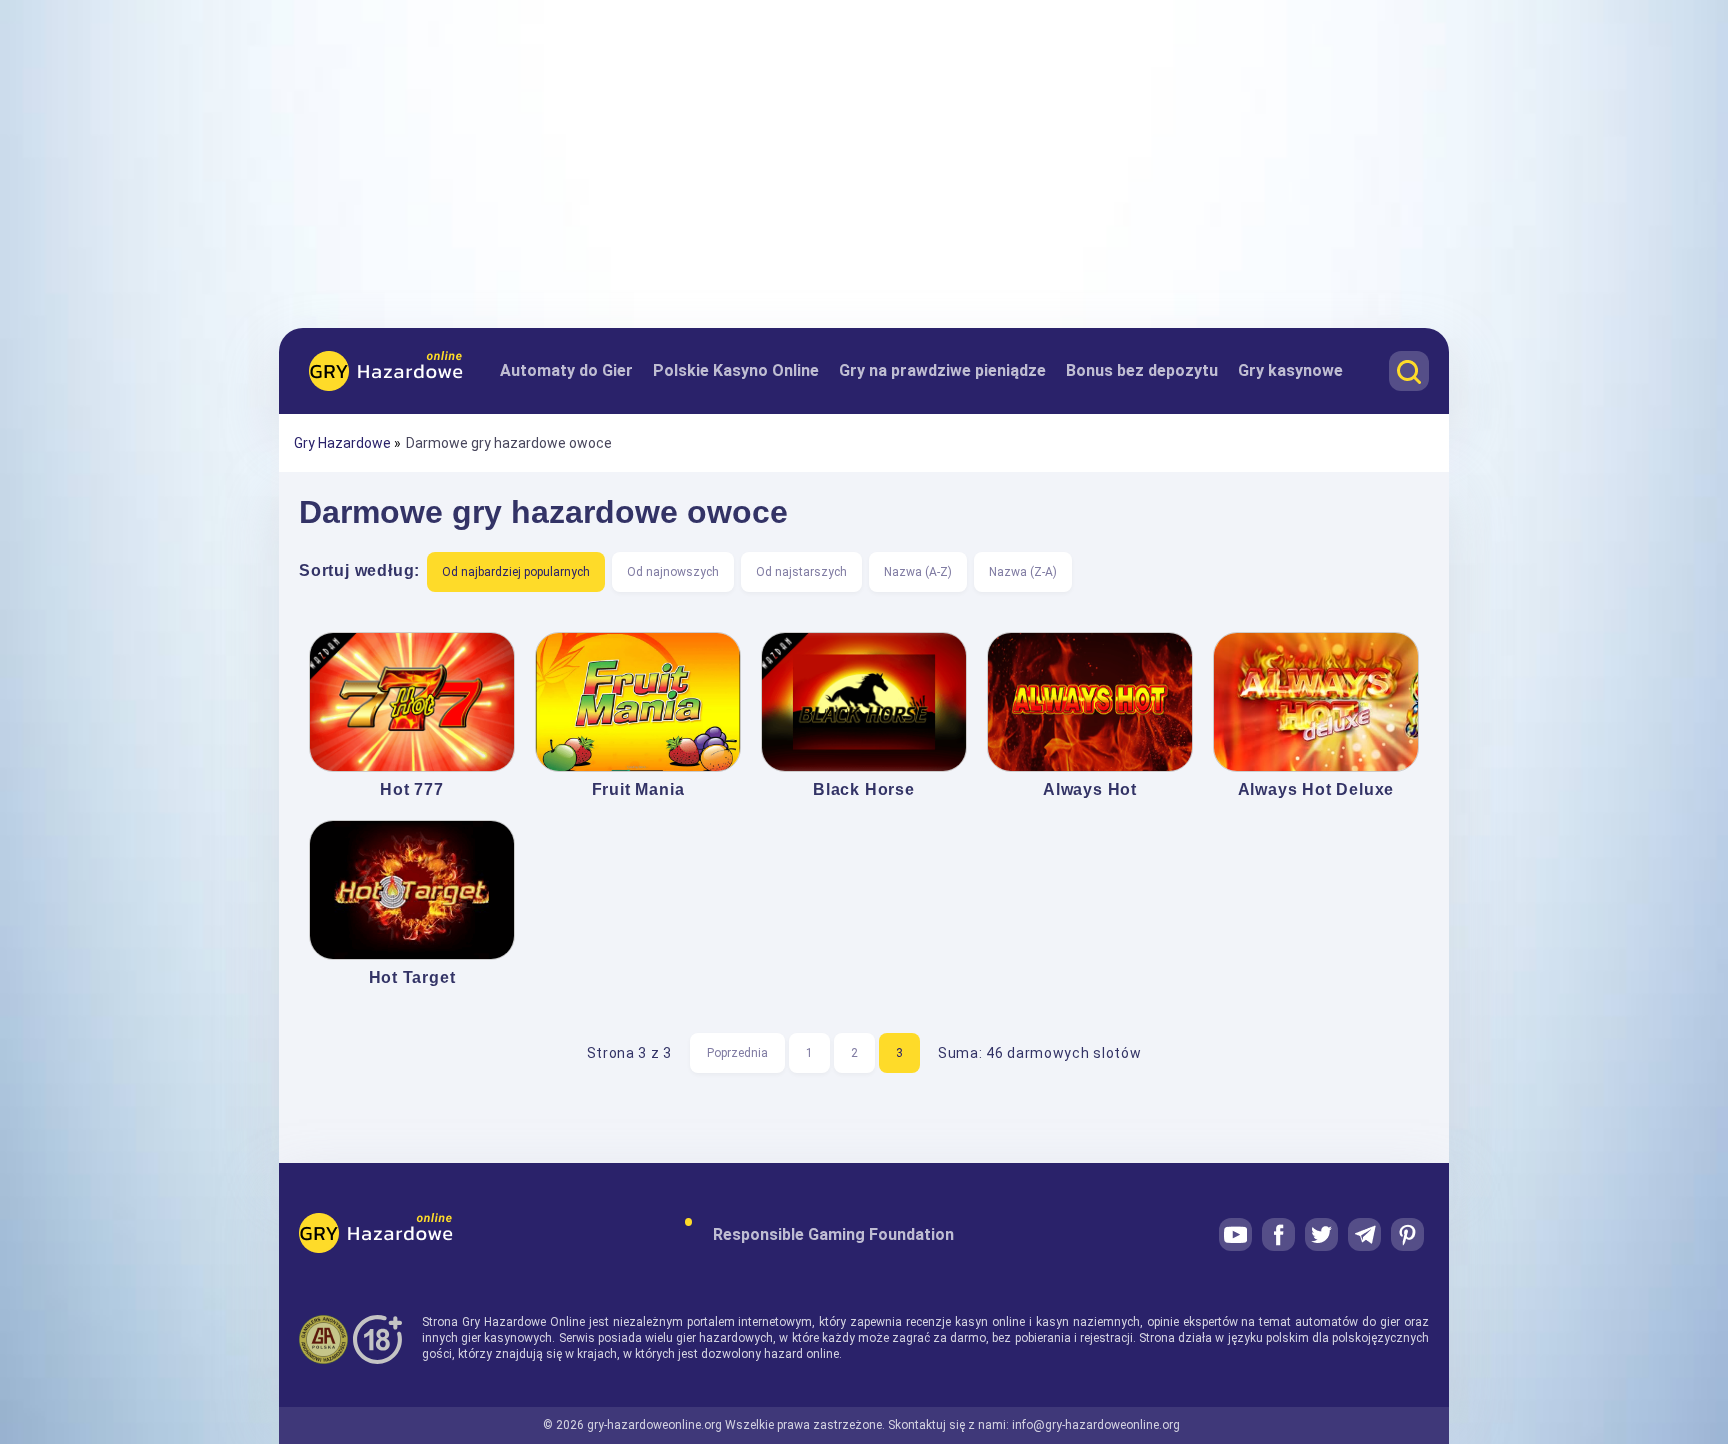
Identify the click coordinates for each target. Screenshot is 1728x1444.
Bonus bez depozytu (1142, 370)
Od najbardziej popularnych (516, 572)
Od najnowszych (673, 572)
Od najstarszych (801, 572)
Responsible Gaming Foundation (833, 1234)
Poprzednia (737, 1053)
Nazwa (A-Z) (918, 572)
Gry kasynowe (1290, 370)
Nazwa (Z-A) (1023, 572)
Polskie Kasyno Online (736, 370)
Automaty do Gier (566, 370)
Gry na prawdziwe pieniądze (942, 370)
